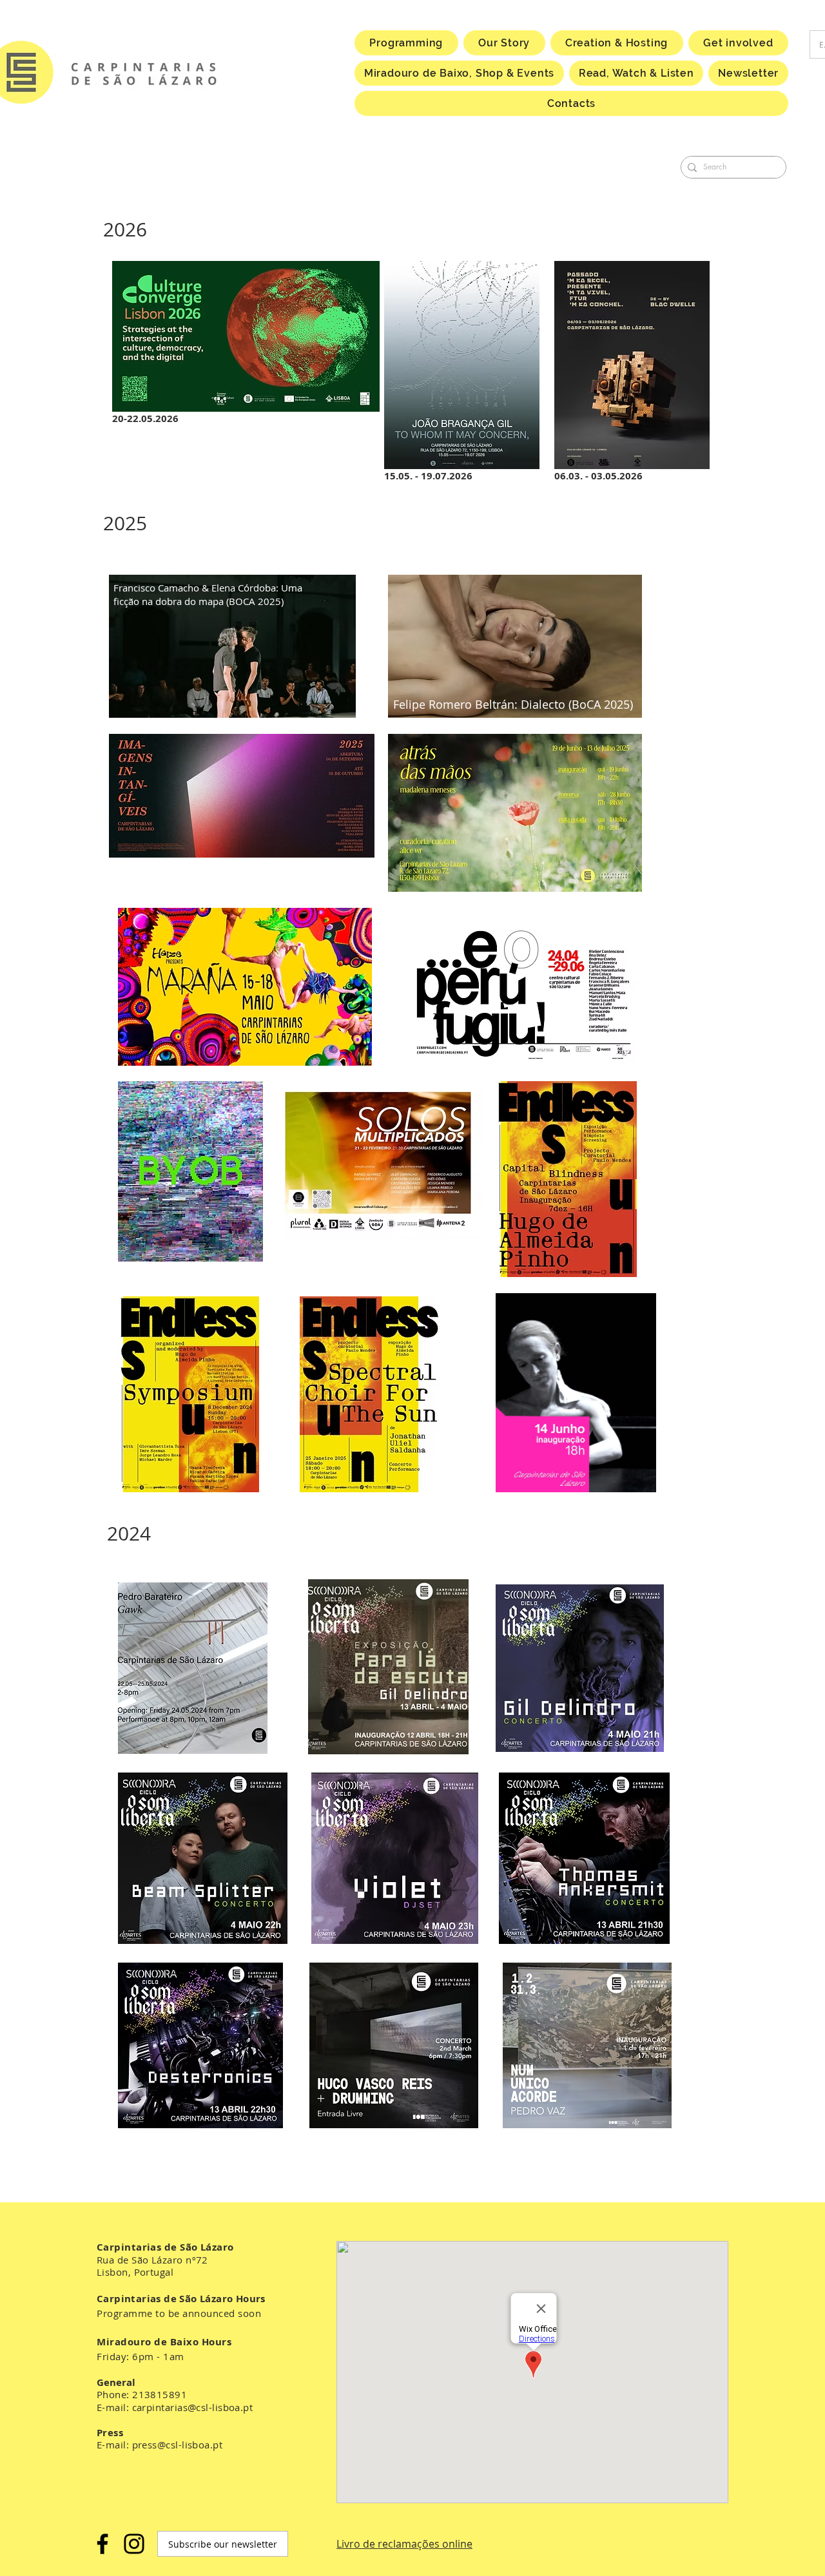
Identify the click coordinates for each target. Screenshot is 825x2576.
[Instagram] (134, 2544)
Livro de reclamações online (404, 2544)
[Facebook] (102, 2544)
